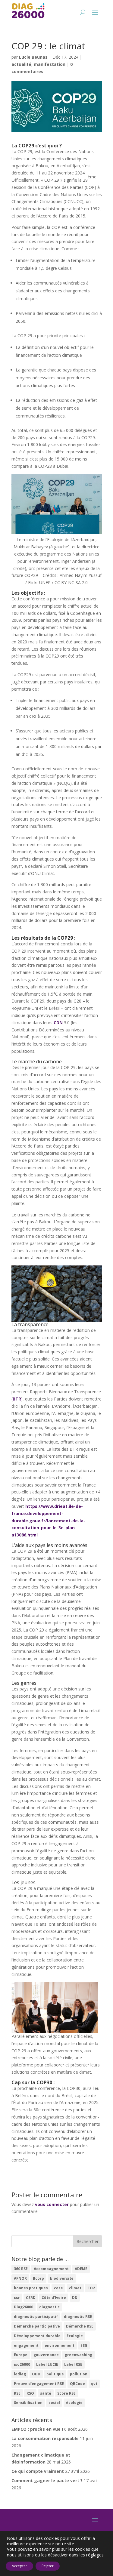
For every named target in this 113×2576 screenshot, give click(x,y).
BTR (17, 1399)
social (54, 2403)
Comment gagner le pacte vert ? (47, 2480)
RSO (30, 2393)
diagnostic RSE (78, 2317)
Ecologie (75, 2336)
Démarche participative (37, 2326)
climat (75, 2288)
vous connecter (52, 2204)
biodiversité (62, 2278)
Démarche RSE (80, 2326)
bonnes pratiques (31, 2288)
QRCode (77, 2384)
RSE (17, 2393)
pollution (79, 2374)
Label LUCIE (47, 2364)
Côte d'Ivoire (54, 2298)
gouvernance (46, 2355)
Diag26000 (24, 2307)
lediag (20, 2374)
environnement (60, 2345)
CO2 (91, 2288)
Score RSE (66, 2393)
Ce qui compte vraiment (38, 2471)
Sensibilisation (28, 2403)
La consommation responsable (45, 2438)
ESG (84, 2345)
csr (17, 2298)
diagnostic (49, 2307)
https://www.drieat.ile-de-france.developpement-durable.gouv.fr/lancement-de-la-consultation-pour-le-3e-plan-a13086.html (48, 1521)
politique (55, 2374)
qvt (94, 2384)
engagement (26, 2345)
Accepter (19, 2566)
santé (46, 2393)
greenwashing (78, 2355)
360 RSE (21, 2269)
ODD (36, 2374)
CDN (59, 1023)
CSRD (31, 2298)
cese (58, 2288)
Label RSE (73, 2364)
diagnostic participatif (36, 2317)
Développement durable (37, 2336)
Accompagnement (51, 2269)
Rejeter (48, 2566)
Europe (21, 2355)
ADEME (81, 2269)
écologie (74, 2403)
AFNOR (20, 2278)
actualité (21, 64)
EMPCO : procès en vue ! (37, 2429)
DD (75, 2298)
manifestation (50, 64)
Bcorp (38, 2278)
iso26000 (22, 2364)
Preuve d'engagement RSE (39, 2384)
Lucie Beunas (33, 57)
